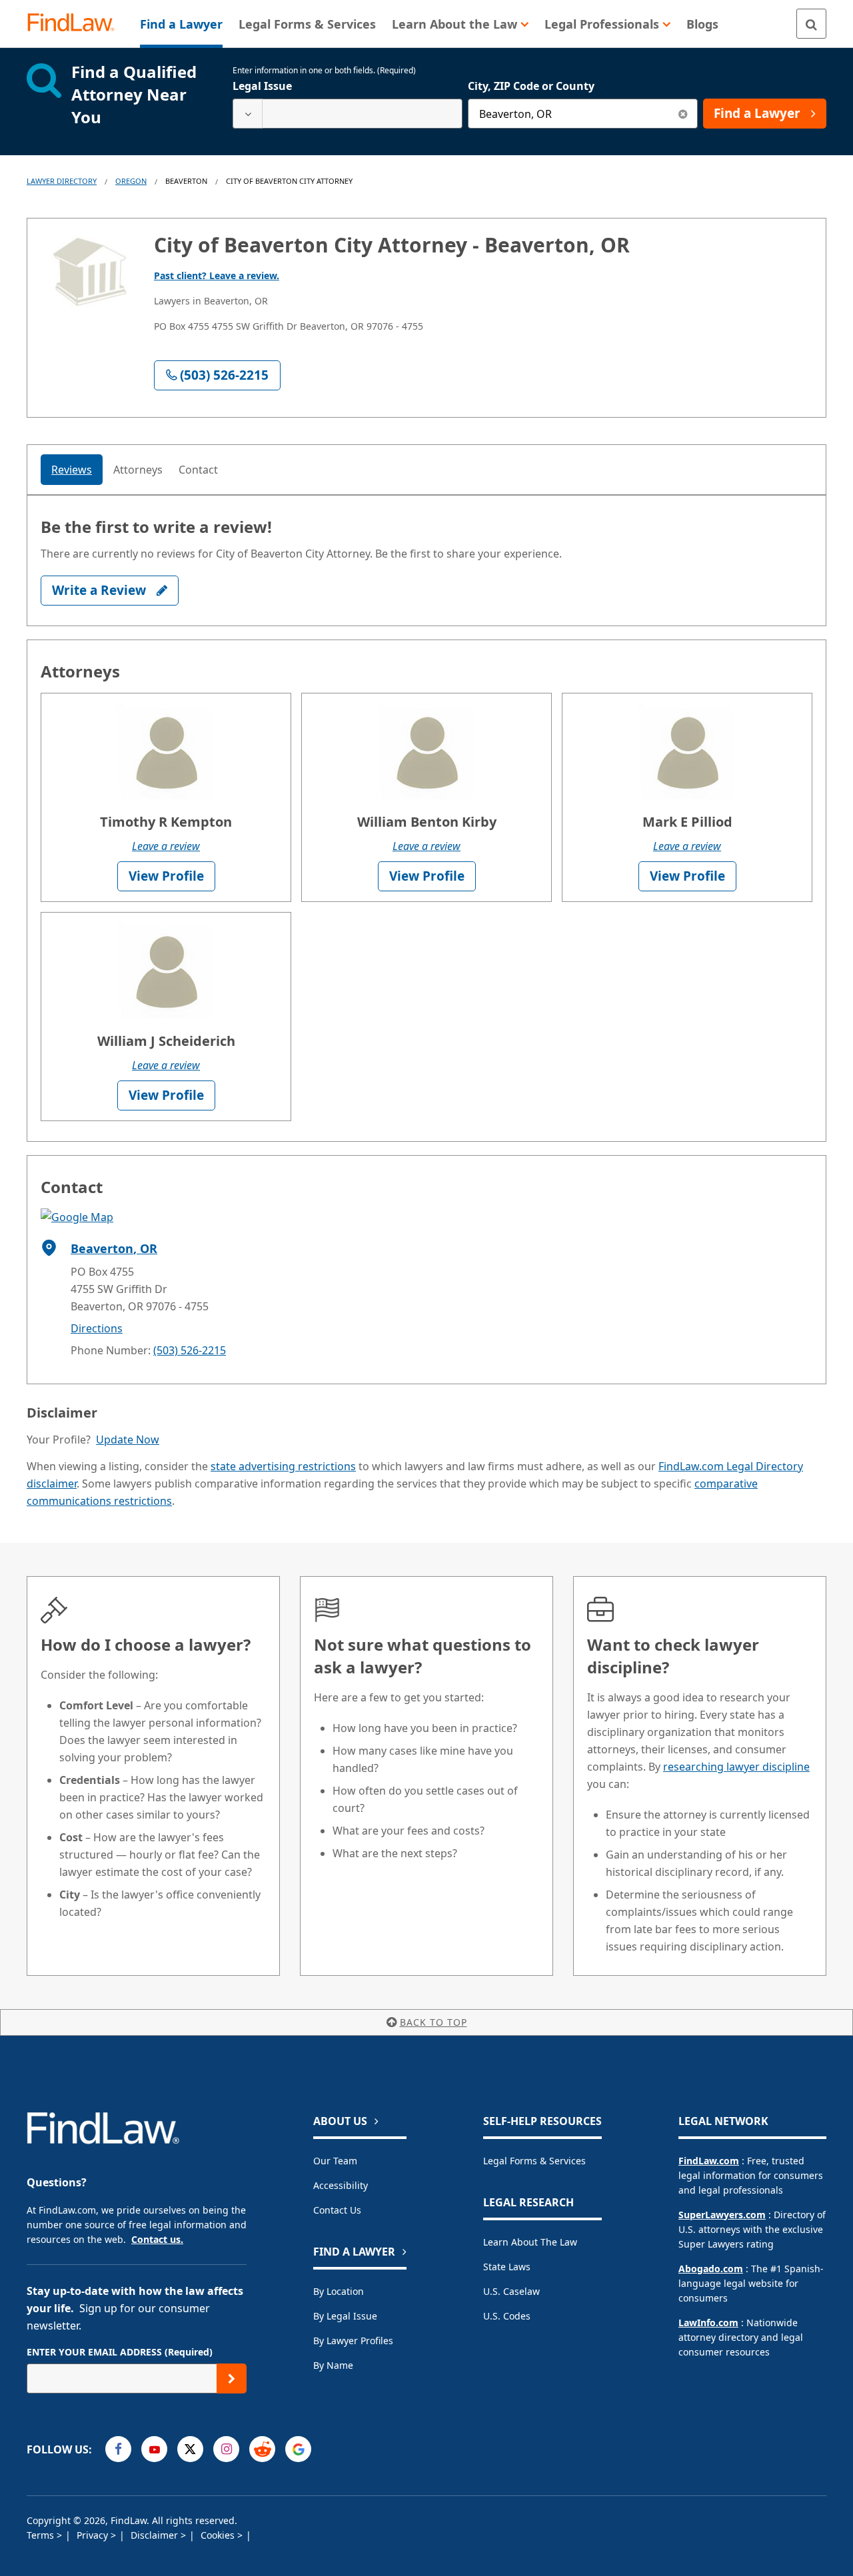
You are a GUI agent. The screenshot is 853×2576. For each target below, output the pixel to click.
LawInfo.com (708, 2323)
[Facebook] (118, 2449)
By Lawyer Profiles (353, 2341)
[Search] (811, 24)
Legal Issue (262, 86)
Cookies (219, 2535)
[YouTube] (154, 2449)
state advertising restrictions (283, 1466)
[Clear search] (683, 114)
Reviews (72, 470)
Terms (42, 2535)
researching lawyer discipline (736, 1767)
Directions (97, 1328)
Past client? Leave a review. (217, 275)
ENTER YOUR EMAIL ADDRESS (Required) (120, 2352)
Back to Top (433, 2022)
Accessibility (341, 2185)
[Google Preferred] (298, 2449)
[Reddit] (262, 2449)
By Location (339, 2291)
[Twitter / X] (190, 2449)
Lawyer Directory (62, 181)
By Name (333, 2365)
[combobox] (348, 114)
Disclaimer (156, 2535)
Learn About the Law (530, 2242)
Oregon (131, 181)
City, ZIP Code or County (531, 86)
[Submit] (232, 2378)
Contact (198, 470)
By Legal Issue (345, 2316)
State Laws (507, 2267)
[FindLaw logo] (76, 24)
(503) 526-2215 (190, 1350)
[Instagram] (226, 2449)
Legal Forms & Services (534, 2161)
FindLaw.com (709, 2161)
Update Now (128, 1440)
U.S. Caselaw (511, 2291)
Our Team (335, 2161)
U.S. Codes (507, 2316)
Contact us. (157, 2239)
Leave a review (166, 846)
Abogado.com (711, 2269)
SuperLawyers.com (722, 2215)
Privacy (94, 2535)
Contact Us (337, 2210)
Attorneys (138, 470)
